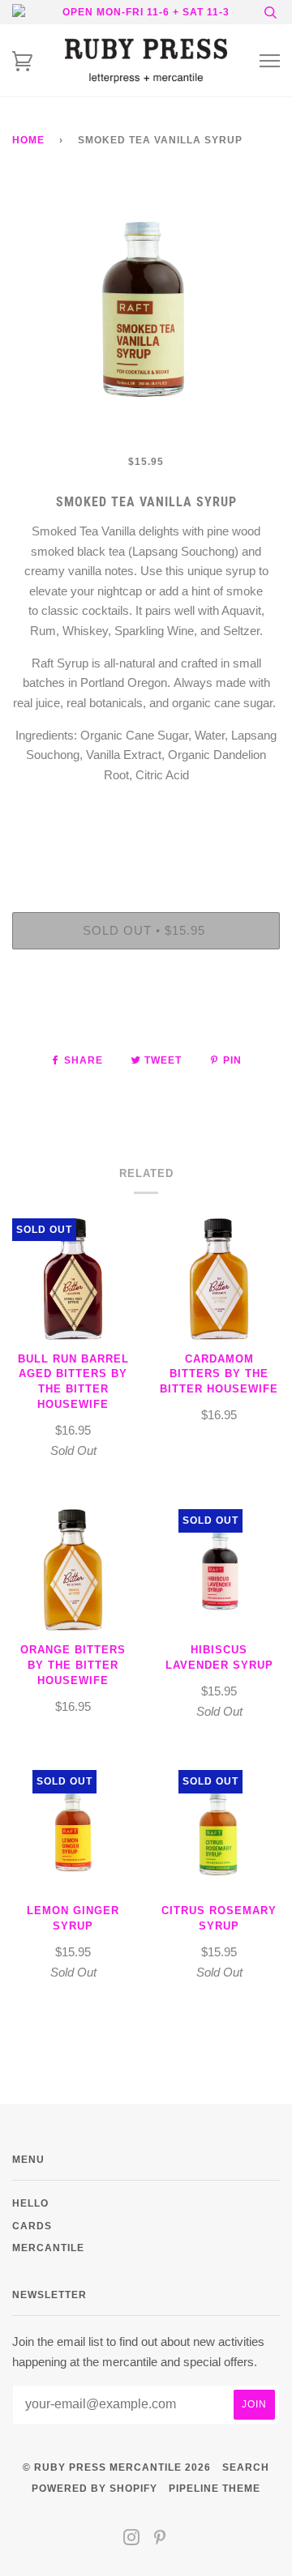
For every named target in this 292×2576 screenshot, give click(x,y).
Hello (30, 2203)
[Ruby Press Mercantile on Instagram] (132, 2540)
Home (28, 140)
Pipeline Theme (215, 2488)
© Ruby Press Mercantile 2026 (117, 2467)
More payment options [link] (146, 1017)
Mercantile (48, 2248)
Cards (32, 2226)
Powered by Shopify (94, 2488)
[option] (146, 318)
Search (246, 2467)
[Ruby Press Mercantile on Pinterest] (160, 2540)
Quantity (146, 844)
